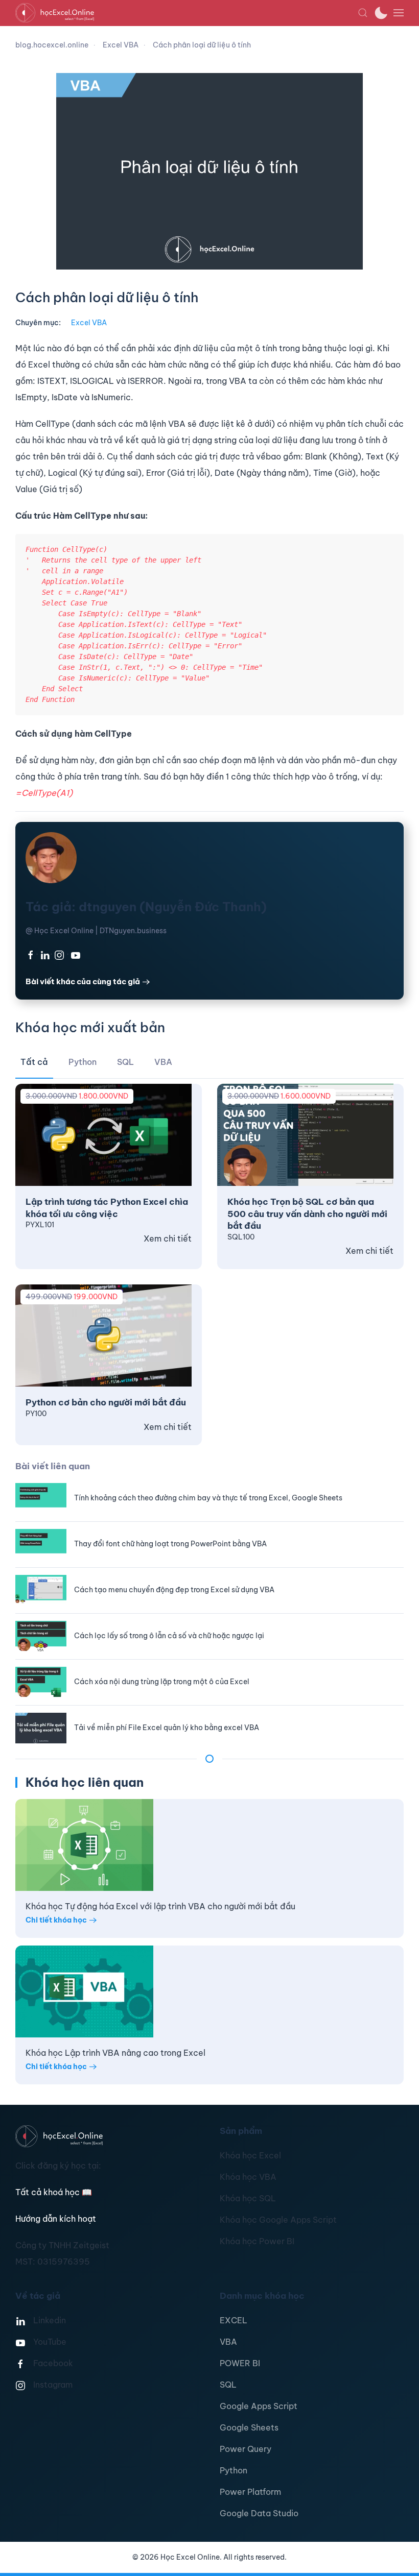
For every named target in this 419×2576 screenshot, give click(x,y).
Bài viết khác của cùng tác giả (83, 981)
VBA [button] (163, 1062)
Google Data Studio (259, 2513)
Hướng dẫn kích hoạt (56, 2219)
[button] (363, 13)
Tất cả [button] (34, 1062)
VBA (228, 2342)
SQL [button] (125, 1062)
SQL (228, 2385)
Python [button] (83, 1062)
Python (234, 2470)
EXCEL (234, 2320)
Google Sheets (249, 2427)
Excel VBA (89, 323)
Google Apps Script (259, 2406)
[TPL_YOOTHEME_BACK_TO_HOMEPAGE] (187, 13)
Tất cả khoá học (54, 2192)
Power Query (246, 2449)
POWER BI (240, 2363)
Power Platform (250, 2492)
